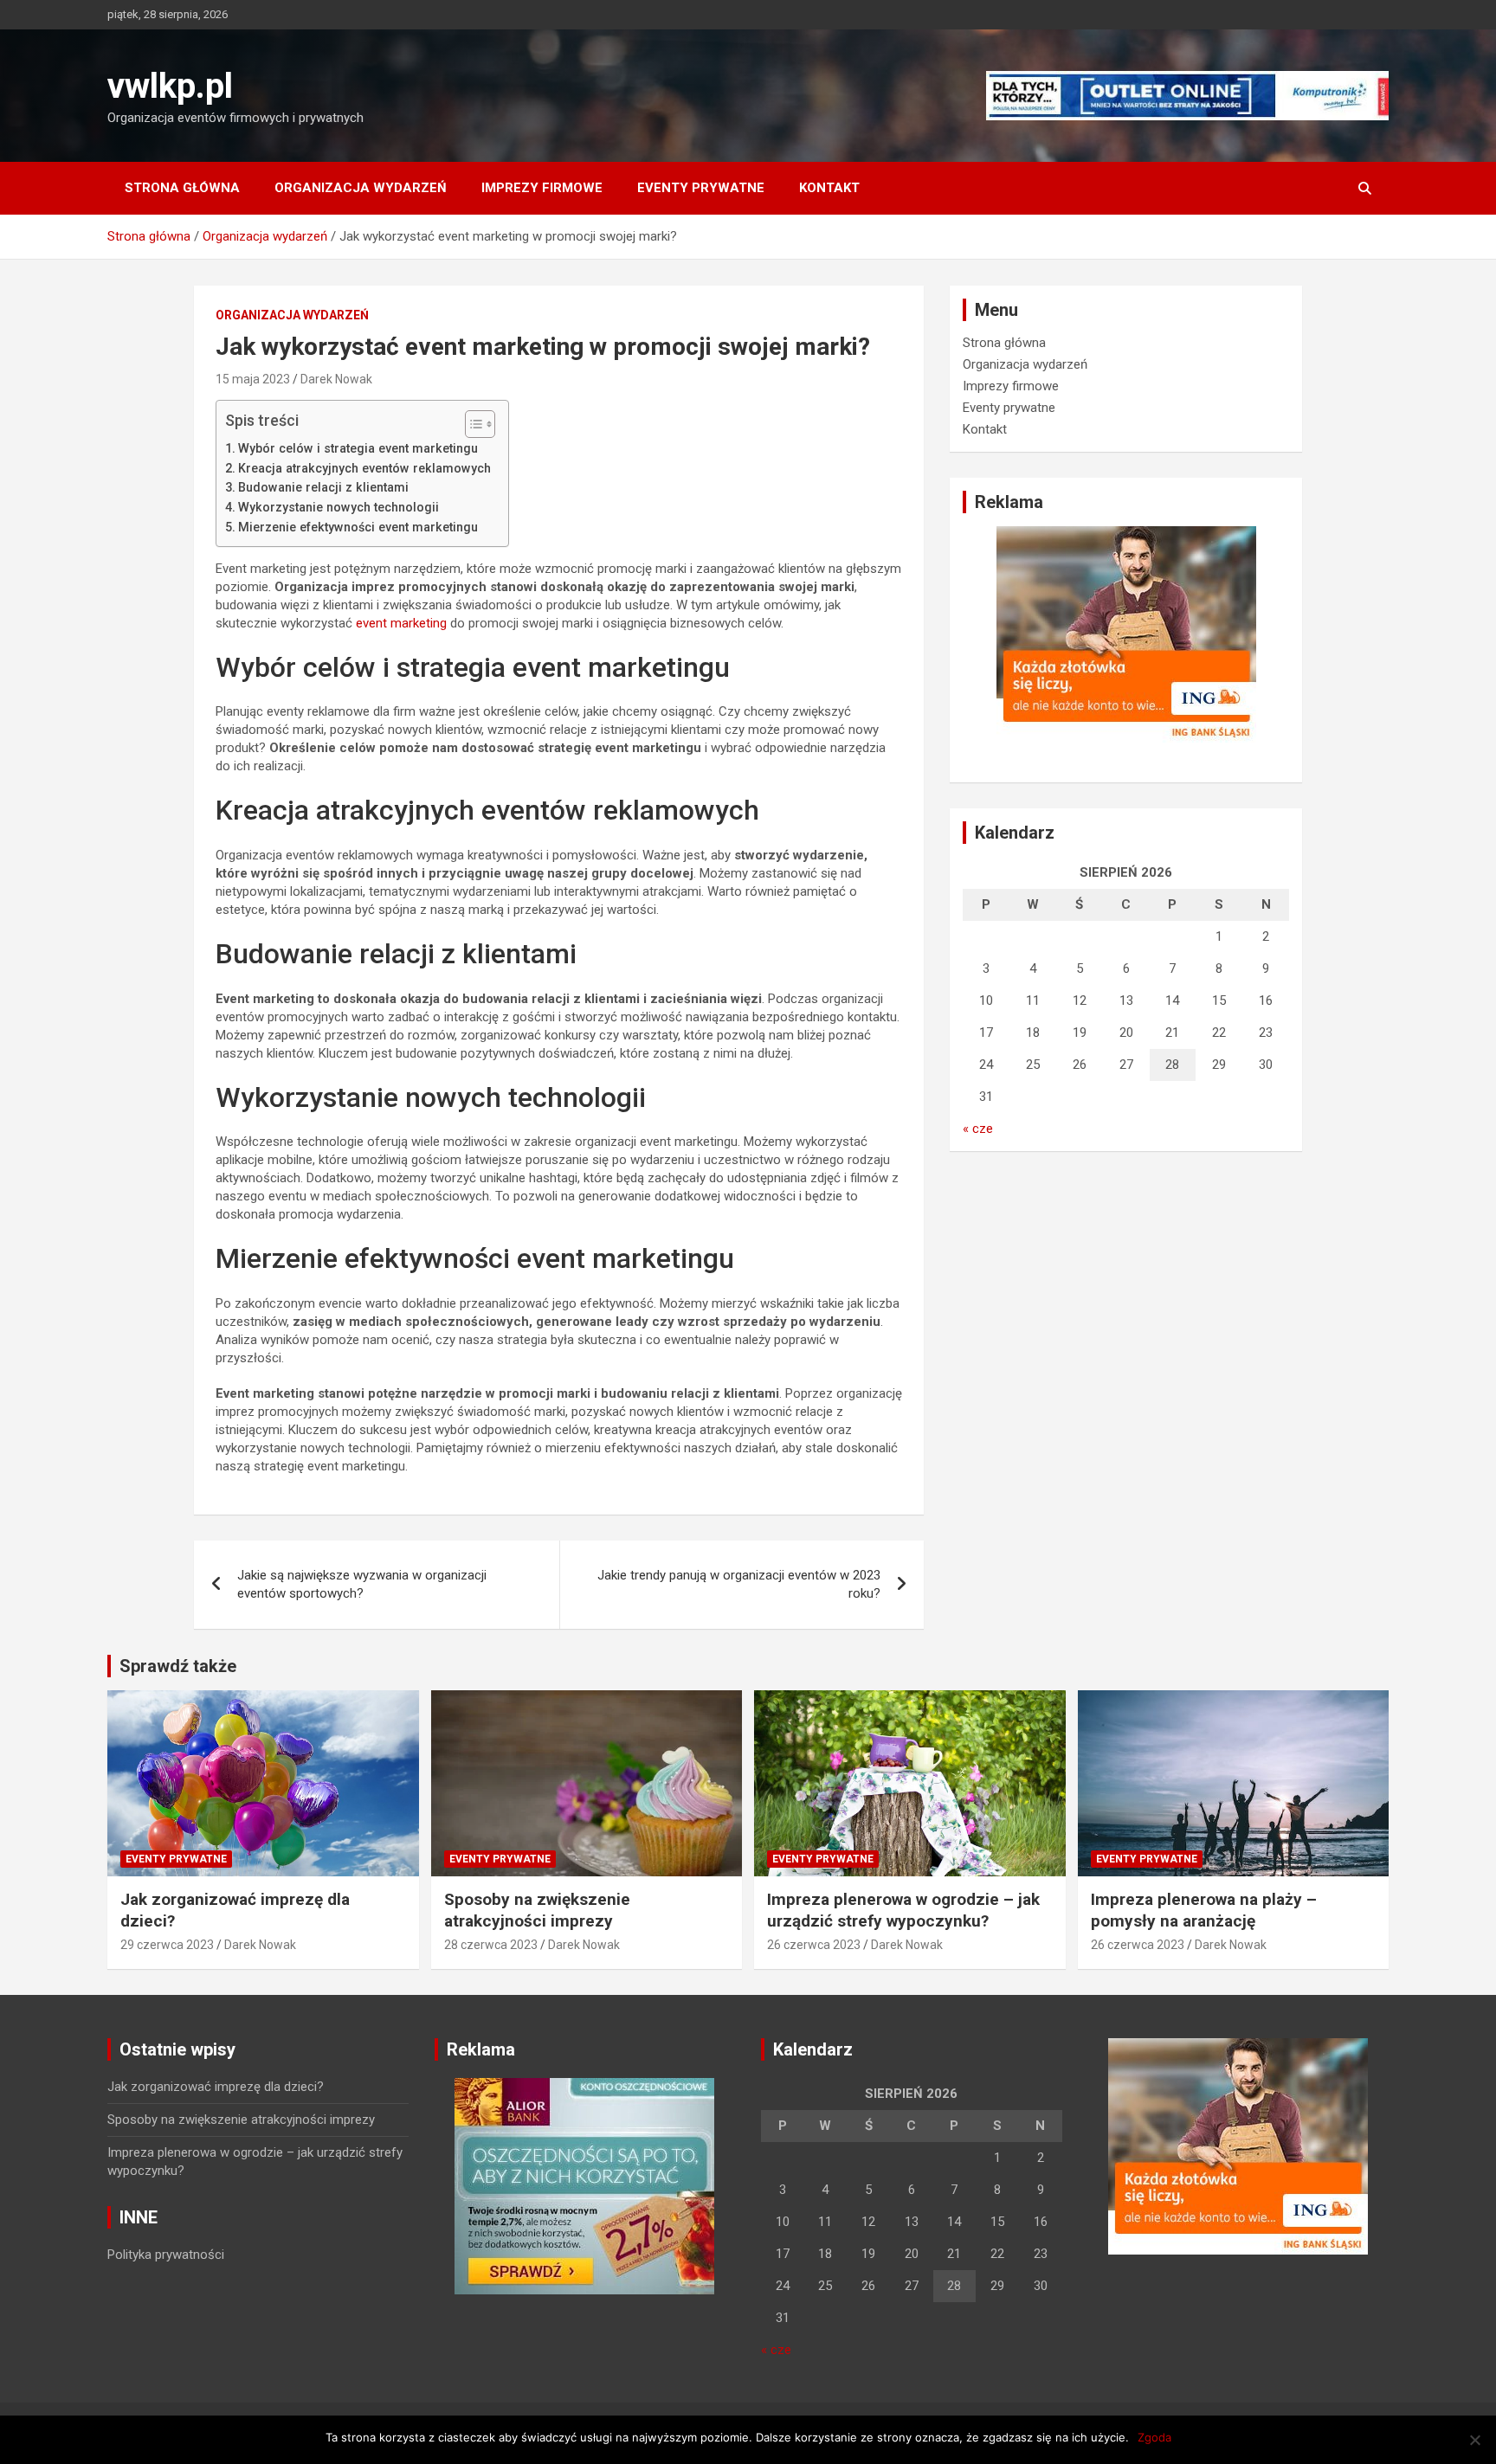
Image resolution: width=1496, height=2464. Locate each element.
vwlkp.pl (170, 86)
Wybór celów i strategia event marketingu (358, 448)
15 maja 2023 (253, 379)
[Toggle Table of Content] (471, 424)
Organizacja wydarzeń (361, 188)
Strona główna (182, 188)
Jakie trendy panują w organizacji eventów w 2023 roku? (739, 1584)
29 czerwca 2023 (167, 1945)
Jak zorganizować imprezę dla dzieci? (216, 2087)
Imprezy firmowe (542, 188)
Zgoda (1154, 2437)
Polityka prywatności (166, 2255)
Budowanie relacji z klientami (323, 487)
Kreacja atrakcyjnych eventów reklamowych (364, 468)
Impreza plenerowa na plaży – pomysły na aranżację (1204, 1910)
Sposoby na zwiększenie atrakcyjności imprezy (537, 1910)
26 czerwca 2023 (814, 1945)
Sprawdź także (178, 1666)
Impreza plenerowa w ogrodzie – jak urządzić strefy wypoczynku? (903, 1910)
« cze (978, 1129)
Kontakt (829, 188)
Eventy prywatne (701, 188)
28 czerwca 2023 (491, 1945)
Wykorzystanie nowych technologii (339, 507)
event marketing (401, 623)
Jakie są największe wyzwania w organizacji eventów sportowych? (362, 1584)
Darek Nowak (336, 379)
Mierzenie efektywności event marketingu (358, 527)
